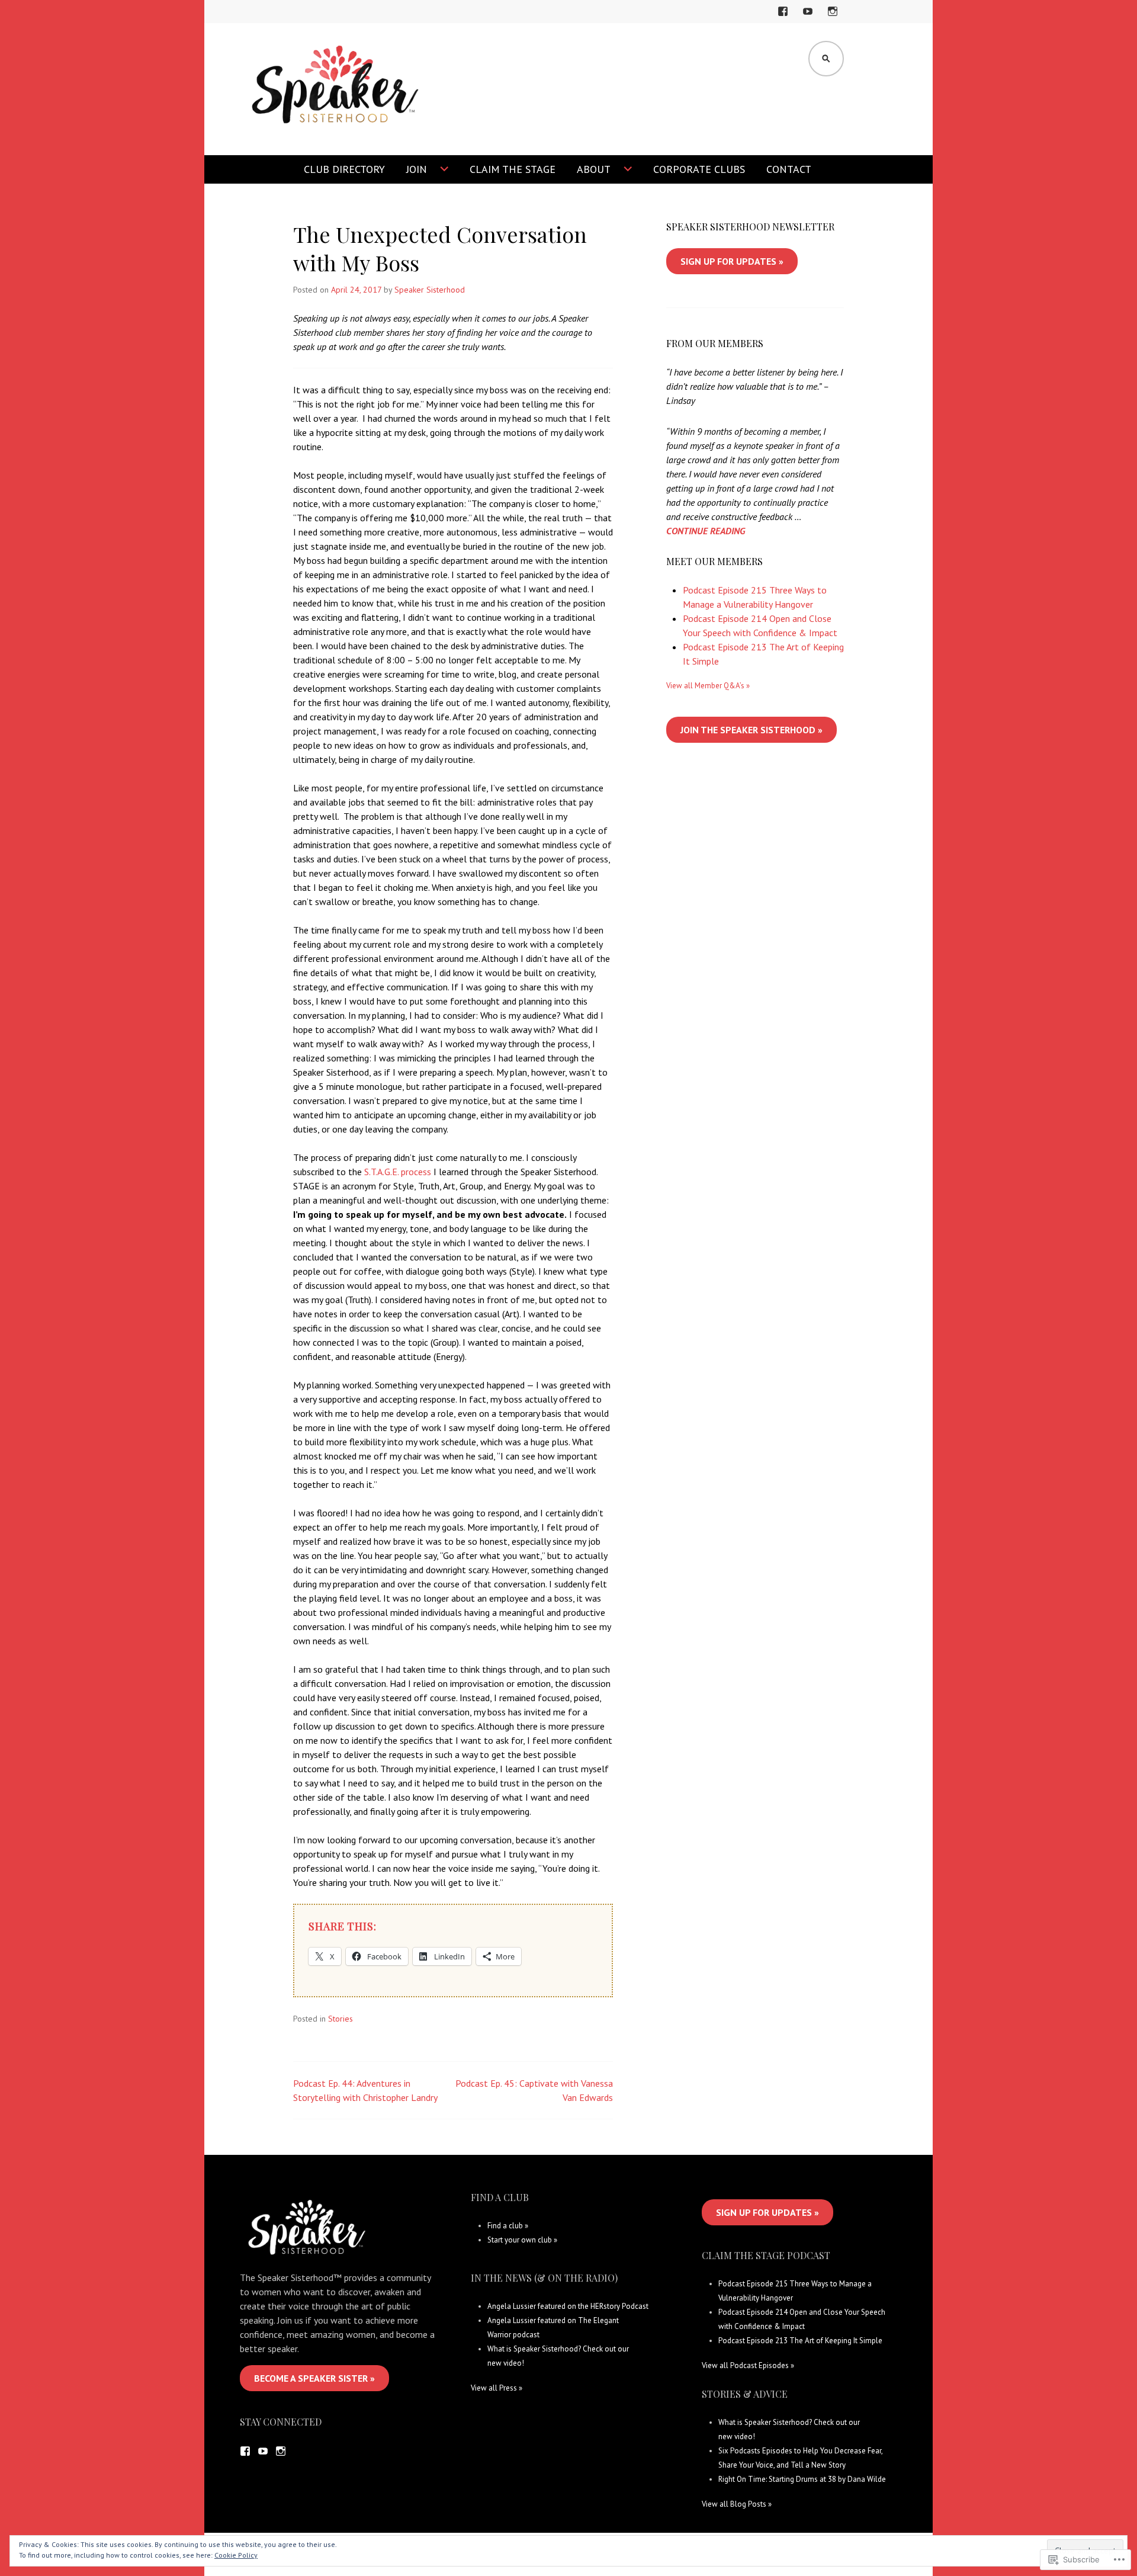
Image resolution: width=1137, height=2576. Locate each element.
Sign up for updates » (732, 261)
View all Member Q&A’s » (708, 686)
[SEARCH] (826, 59)
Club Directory (344, 169)
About (594, 169)
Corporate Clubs (699, 169)
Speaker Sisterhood (430, 290)
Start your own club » (522, 2240)
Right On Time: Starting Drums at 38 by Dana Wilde (802, 2479)
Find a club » (508, 2226)
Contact (789, 169)
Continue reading (706, 531)
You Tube (810, 19)
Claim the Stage (513, 169)
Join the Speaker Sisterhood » (751, 730)
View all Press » (497, 2388)
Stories (341, 2019)
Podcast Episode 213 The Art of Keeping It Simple (800, 2341)
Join (417, 169)
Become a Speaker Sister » (314, 2378)
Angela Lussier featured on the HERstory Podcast (568, 2306)
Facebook (785, 19)
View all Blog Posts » (737, 2504)
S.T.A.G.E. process (398, 1172)
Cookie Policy (236, 2555)
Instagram (833, 19)
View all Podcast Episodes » (748, 2365)
